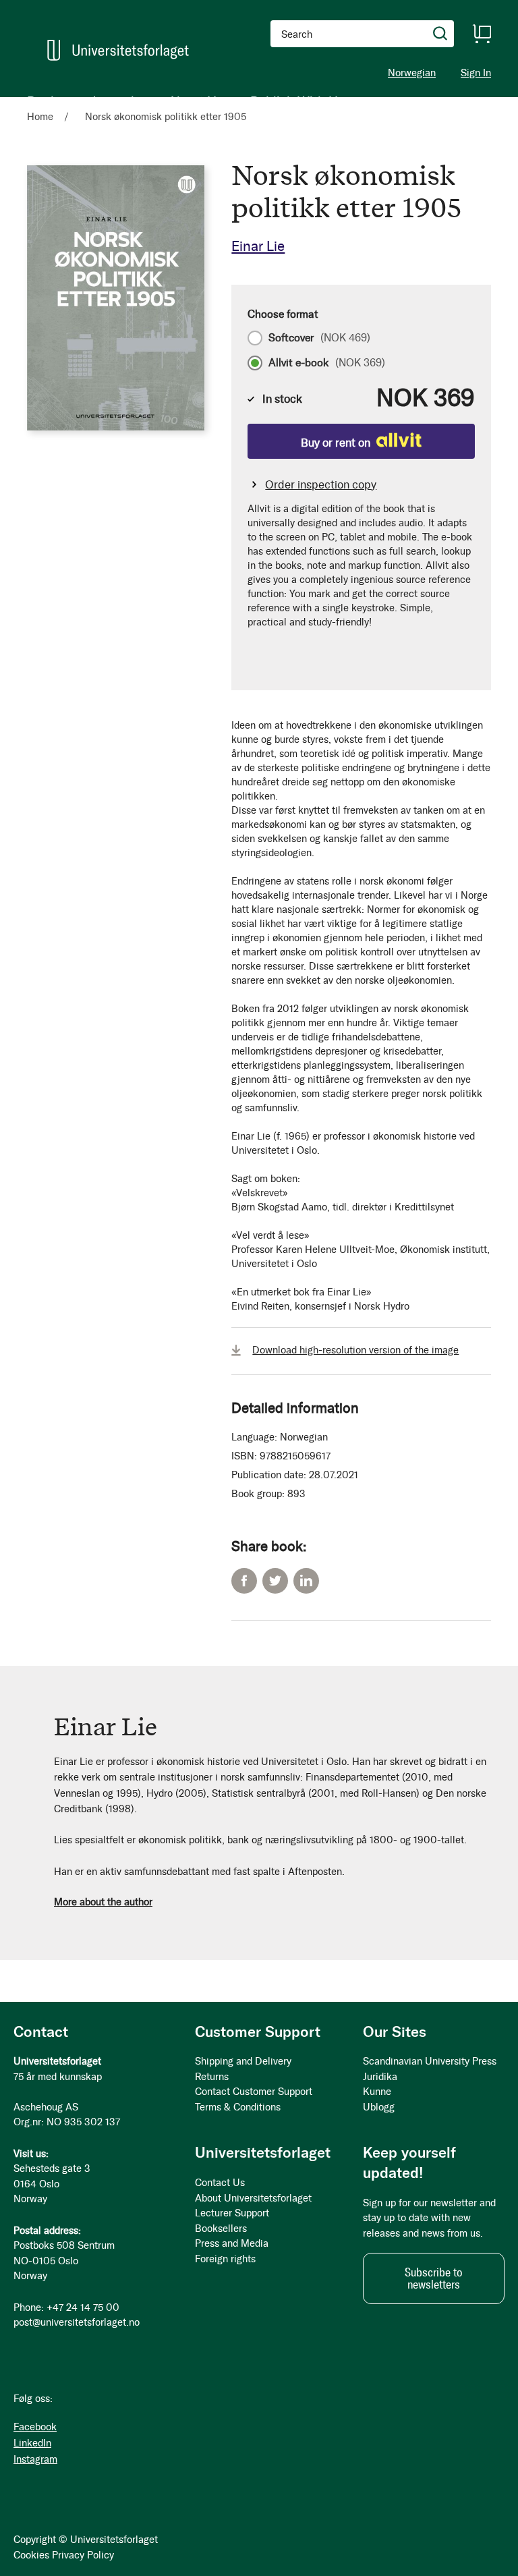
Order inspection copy (321, 484)
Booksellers (221, 2229)
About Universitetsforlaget (253, 2198)
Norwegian (412, 73)
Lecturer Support (232, 2213)
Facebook (244, 1581)
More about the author (103, 1902)
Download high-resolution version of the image (355, 1350)
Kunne (377, 2092)
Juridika (380, 2077)
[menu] (186, 101)
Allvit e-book (327, 363)
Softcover (319, 338)
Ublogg (379, 2107)
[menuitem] (46, 101)
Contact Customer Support (254, 2092)
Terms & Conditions (238, 2107)
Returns (212, 2077)
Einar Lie (258, 246)
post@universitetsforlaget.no (77, 2322)
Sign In (476, 73)
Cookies (31, 2555)
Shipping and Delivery (243, 2061)
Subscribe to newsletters (434, 2278)
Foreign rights (225, 2259)
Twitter (275, 1581)
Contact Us (220, 2183)
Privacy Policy (83, 2555)
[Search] (440, 34)
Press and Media (232, 2243)
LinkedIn (306, 1581)
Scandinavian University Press (430, 2061)
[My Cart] (482, 34)
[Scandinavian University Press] (118, 50)
